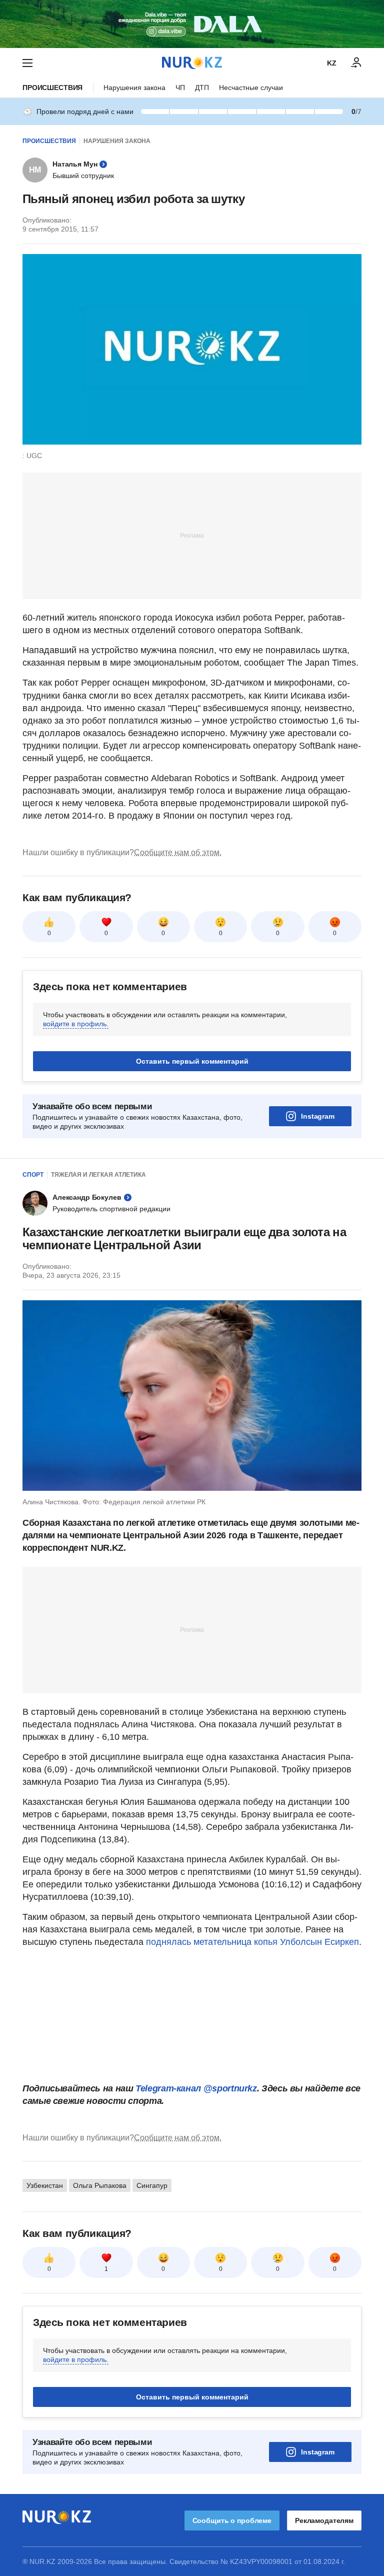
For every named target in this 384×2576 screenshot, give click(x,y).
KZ (332, 63)
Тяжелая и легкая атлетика (98, 1175)
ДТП (202, 88)
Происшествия (52, 88)
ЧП (180, 88)
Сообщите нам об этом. (178, 852)
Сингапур (152, 2185)
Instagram (318, 1116)
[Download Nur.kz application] (192, 24)
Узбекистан (45, 2185)
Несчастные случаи (251, 88)
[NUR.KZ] (192, 63)
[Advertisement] (192, 535)
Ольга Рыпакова (100, 2185)
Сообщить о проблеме (232, 2520)
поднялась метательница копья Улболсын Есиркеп (252, 1942)
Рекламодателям (324, 2520)
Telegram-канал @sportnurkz (196, 2088)
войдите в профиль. (76, 1024)
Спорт (33, 1175)
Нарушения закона (134, 88)
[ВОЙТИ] (356, 63)
